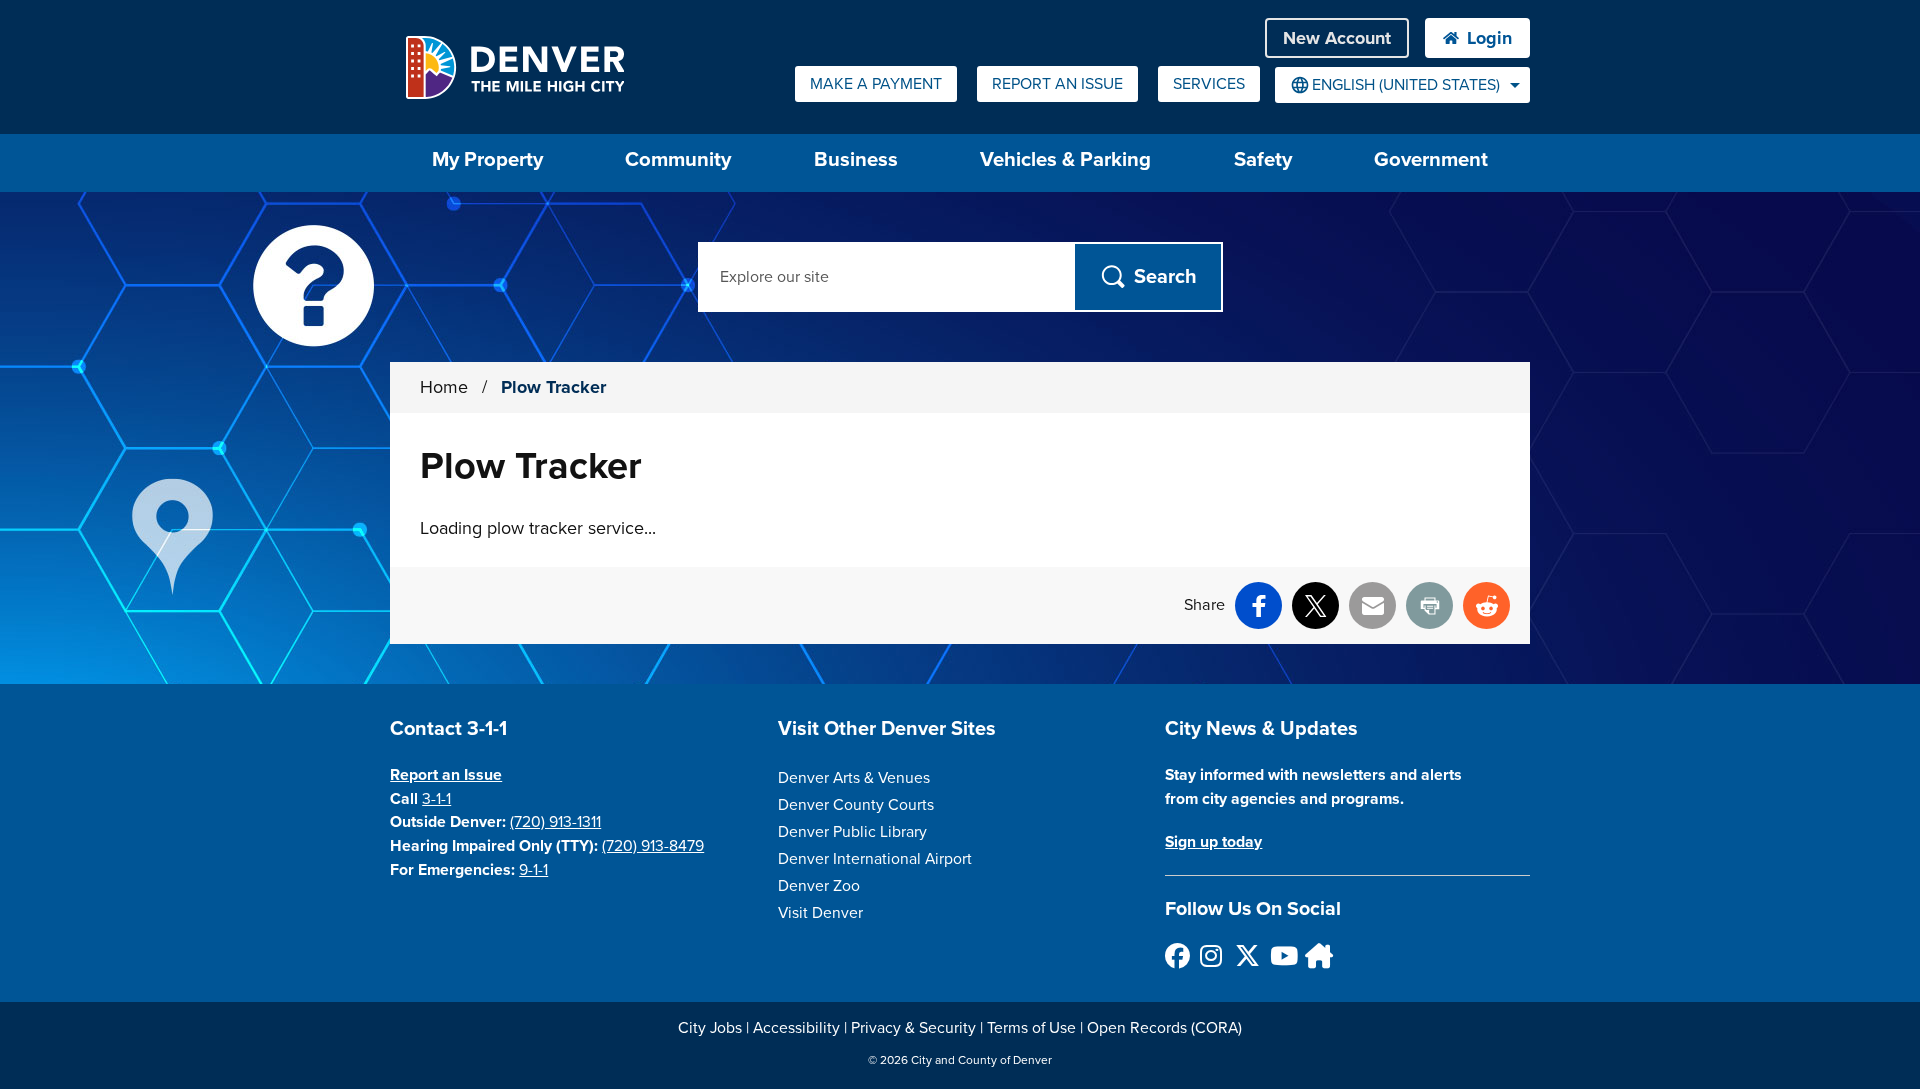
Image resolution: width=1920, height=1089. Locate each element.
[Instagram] (1211, 955)
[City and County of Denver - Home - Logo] (514, 67)
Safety (1263, 159)
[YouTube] (1281, 955)
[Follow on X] (1246, 955)
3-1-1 (436, 799)
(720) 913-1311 (555, 822)
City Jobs (710, 1028)
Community (678, 159)
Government (1431, 159)
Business (856, 159)
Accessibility (796, 1028)
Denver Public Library (852, 832)
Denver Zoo (819, 886)
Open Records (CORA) (1164, 1028)
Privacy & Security (913, 1028)
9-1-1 (533, 870)
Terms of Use (1031, 1028)
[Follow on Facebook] (1176, 955)
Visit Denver (820, 913)
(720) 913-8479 (653, 846)
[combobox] (1402, 85)
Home (444, 387)
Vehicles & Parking (1065, 159)
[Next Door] (1316, 955)
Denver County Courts (856, 805)
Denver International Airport (875, 859)
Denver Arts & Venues (854, 778)
